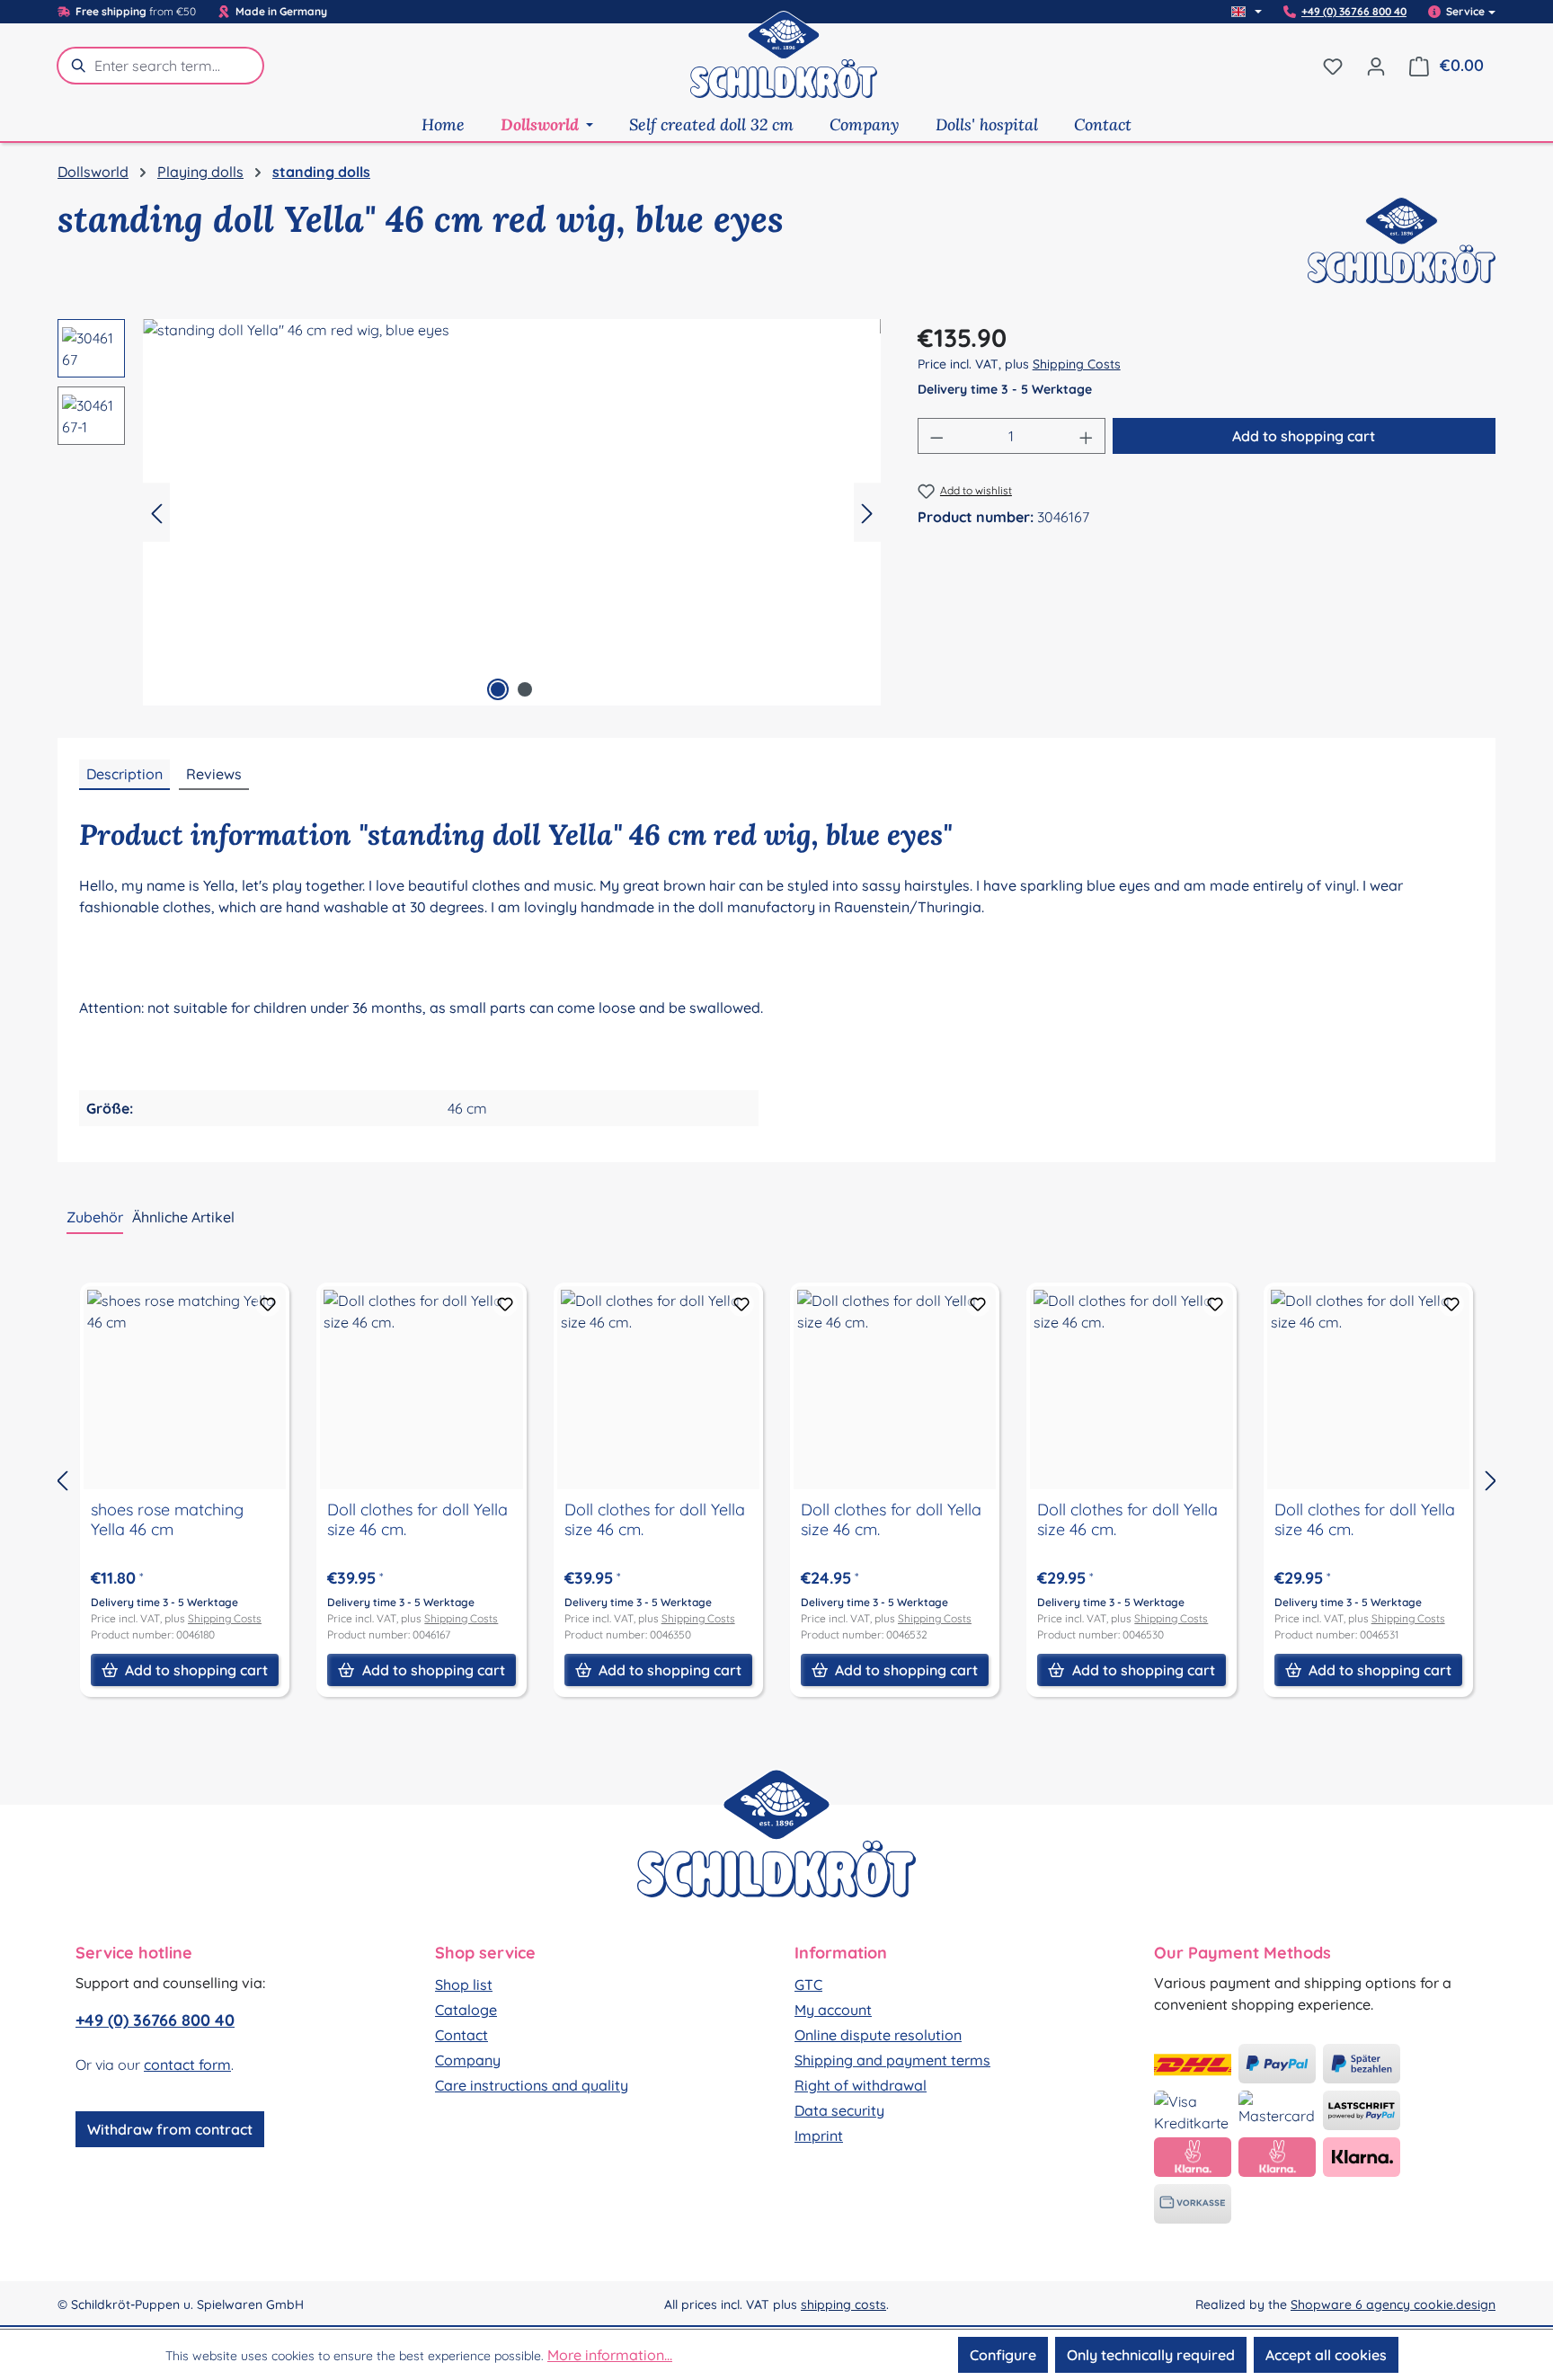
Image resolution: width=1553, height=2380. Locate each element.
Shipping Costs (1077, 364)
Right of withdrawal (861, 2085)
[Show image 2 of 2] (525, 689)
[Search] (75, 66)
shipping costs (843, 2305)
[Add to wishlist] (268, 1304)
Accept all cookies (1326, 2355)
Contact (461, 2035)
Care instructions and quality (532, 2085)
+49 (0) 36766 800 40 (1354, 12)
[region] (470, 512)
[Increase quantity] (1087, 436)
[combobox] (179, 66)
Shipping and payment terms (892, 2060)
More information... (610, 2355)
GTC (808, 1985)
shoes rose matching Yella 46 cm (167, 1520)
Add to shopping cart (1304, 436)
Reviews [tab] (214, 774)
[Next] (867, 513)
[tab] (124, 775)
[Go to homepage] (784, 66)
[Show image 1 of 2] (498, 689)
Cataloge (466, 2010)
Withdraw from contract (170, 2129)
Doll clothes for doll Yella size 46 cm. (417, 1520)
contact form (187, 2065)
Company (468, 2060)
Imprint (819, 2136)
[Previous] (156, 513)
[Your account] (1376, 66)
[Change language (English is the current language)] (1247, 12)
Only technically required (1151, 2355)
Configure (1003, 2355)
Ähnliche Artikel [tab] (183, 1217)
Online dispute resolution (878, 2035)
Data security (839, 2110)
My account (833, 2010)
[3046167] (512, 512)
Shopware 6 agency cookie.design (1393, 2305)
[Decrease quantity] (936, 436)
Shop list (464, 1985)
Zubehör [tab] (95, 1217)
